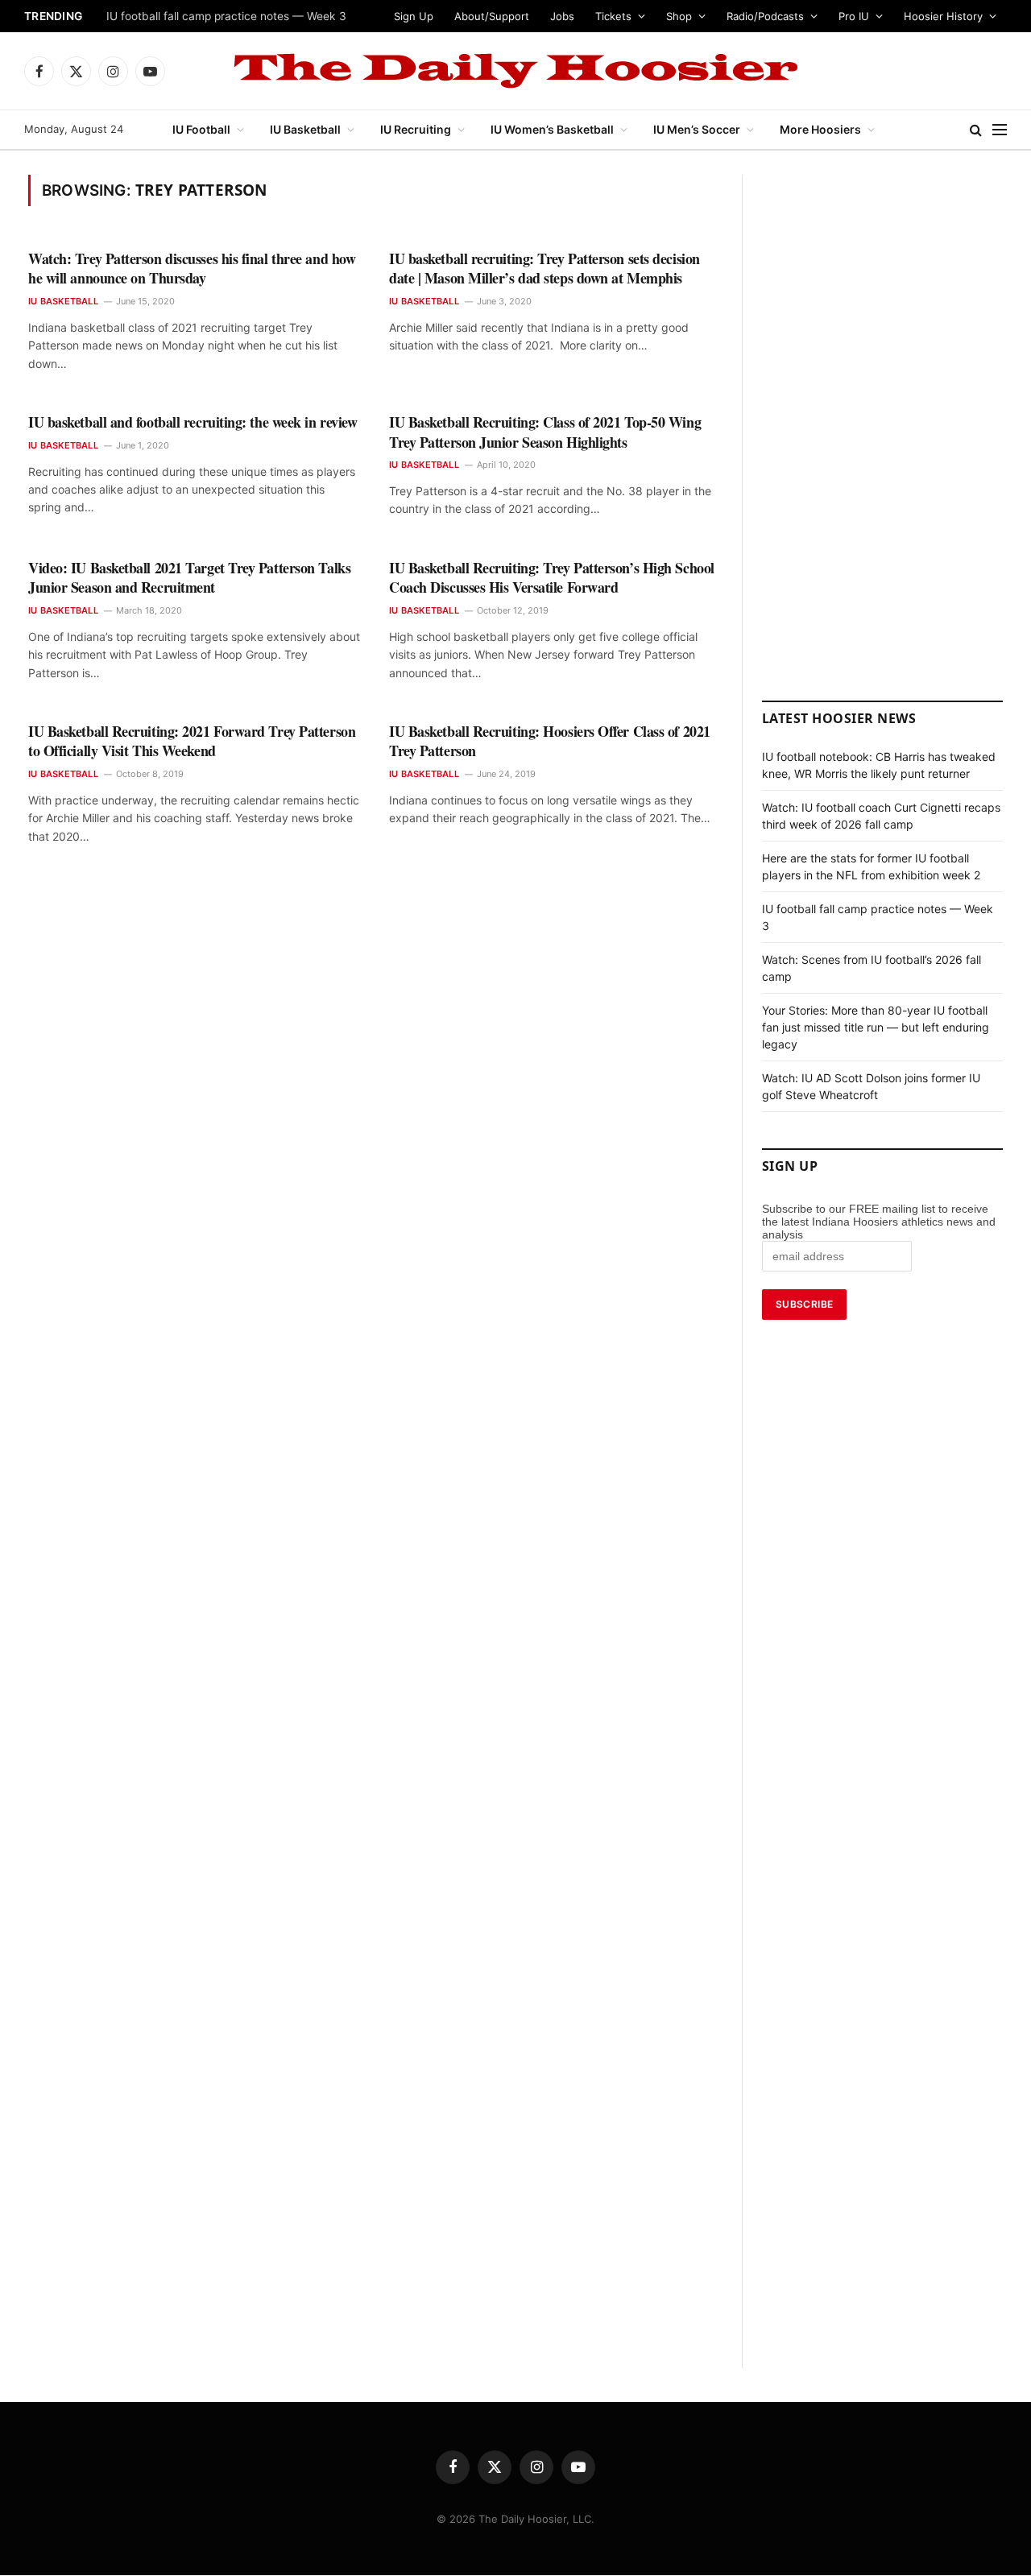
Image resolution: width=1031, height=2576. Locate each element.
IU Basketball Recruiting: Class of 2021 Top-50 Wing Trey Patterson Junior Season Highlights (545, 432)
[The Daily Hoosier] (515, 71)
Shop (679, 16)
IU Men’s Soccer (697, 129)
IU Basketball (305, 129)
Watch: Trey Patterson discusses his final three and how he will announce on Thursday (192, 269)
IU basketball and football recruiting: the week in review (193, 422)
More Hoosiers (820, 129)
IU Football (201, 129)
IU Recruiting (416, 129)
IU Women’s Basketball (552, 129)
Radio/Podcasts (765, 16)
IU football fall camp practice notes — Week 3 (226, 16)
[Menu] (1000, 130)
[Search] (976, 130)
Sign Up (414, 16)
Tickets (613, 16)
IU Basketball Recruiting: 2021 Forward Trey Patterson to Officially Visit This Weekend (192, 741)
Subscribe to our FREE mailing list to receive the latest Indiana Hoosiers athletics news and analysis (879, 1222)
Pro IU (854, 16)
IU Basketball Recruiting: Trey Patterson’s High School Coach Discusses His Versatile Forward (552, 578)
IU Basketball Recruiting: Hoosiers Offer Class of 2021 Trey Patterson (550, 741)
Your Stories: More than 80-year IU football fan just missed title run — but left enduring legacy (876, 1027)
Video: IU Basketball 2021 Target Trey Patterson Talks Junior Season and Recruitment (189, 578)
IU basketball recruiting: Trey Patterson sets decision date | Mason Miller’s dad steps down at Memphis (544, 269)
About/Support (492, 16)
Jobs (562, 16)
